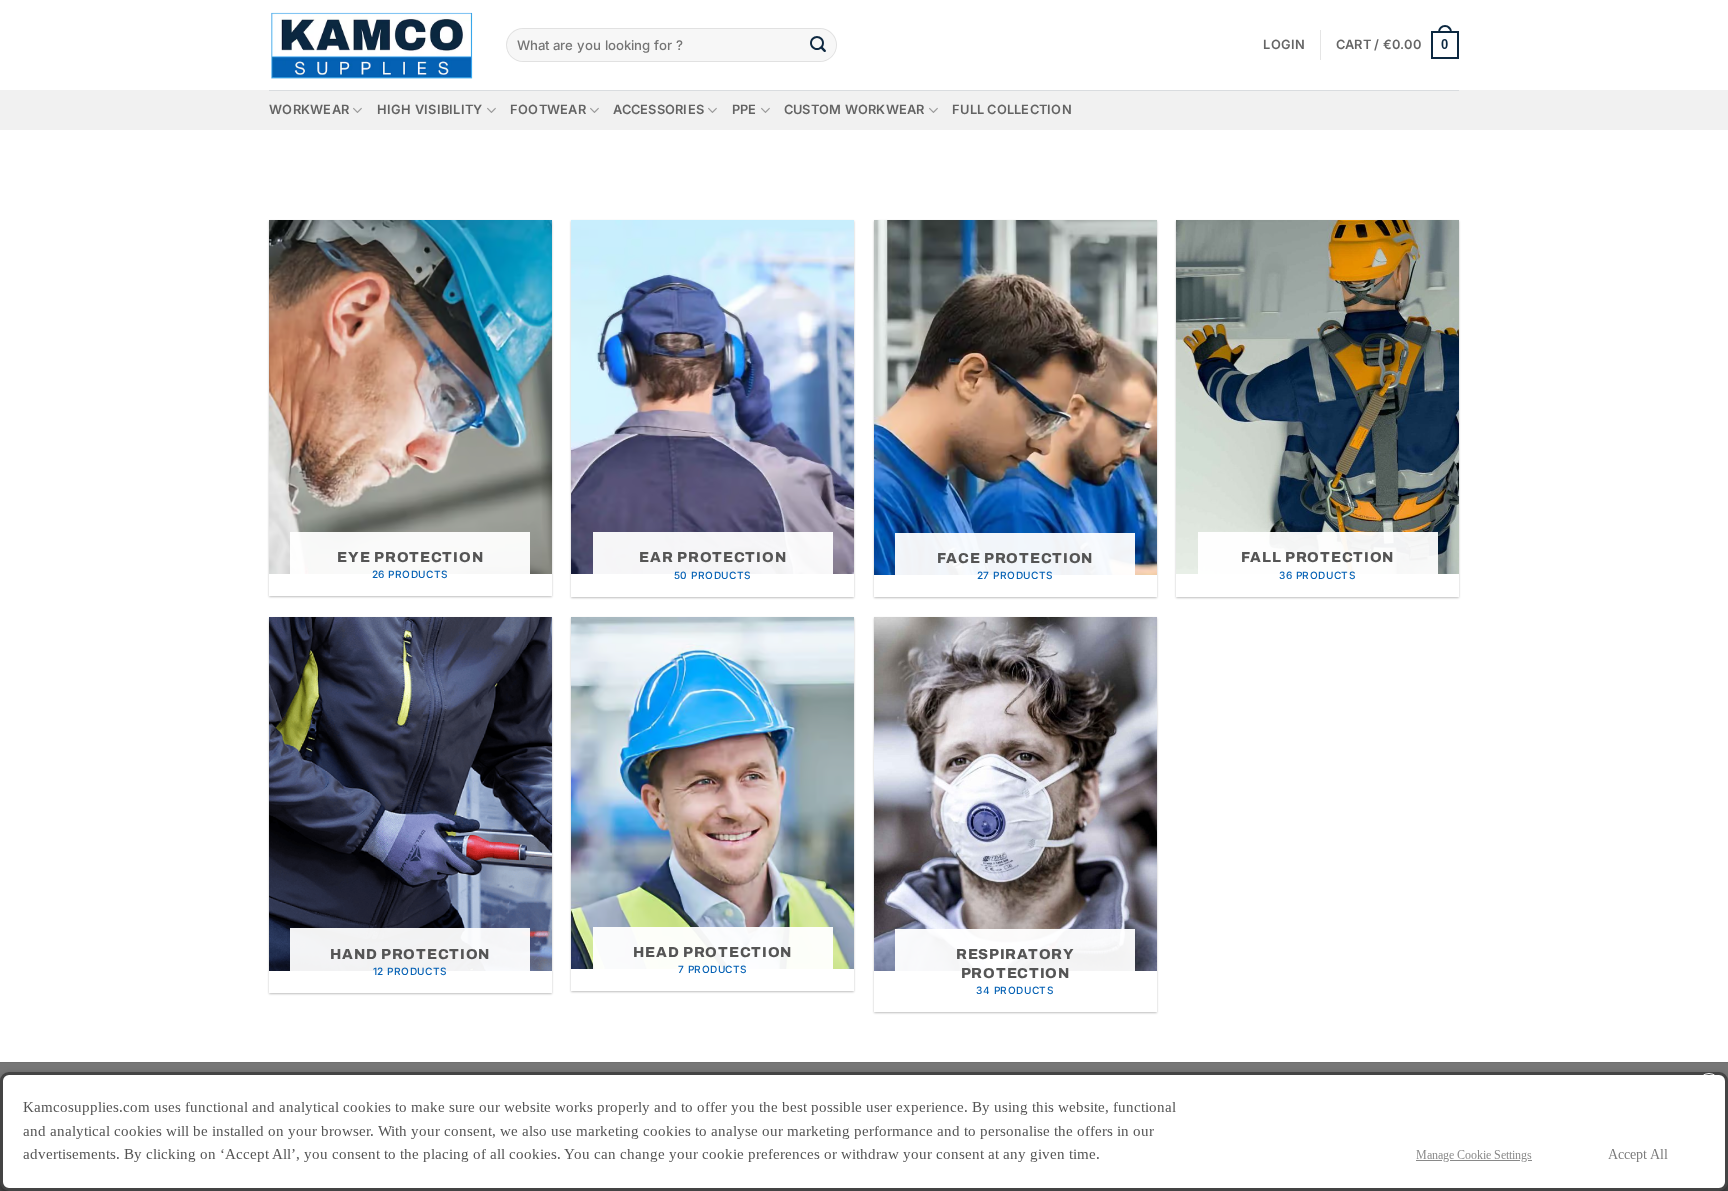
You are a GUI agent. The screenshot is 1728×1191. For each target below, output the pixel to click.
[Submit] (818, 45)
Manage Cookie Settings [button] (1474, 1155)
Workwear (309, 109)
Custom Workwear (854, 109)
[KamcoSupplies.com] (372, 45)
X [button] (1709, 1085)
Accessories (658, 109)
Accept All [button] (1638, 1154)
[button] (1284, 45)
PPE (744, 109)
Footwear (548, 109)
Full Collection (1012, 109)
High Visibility (430, 109)
